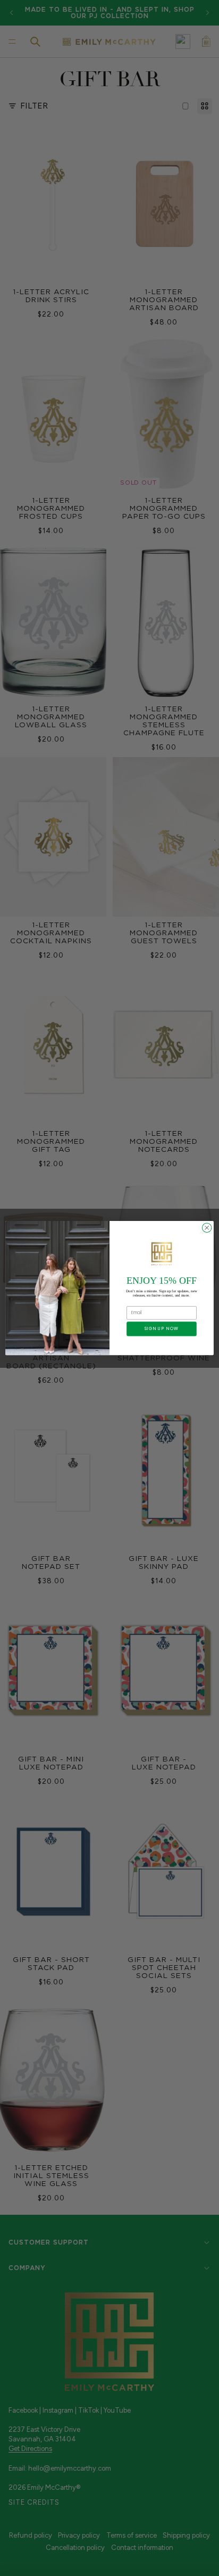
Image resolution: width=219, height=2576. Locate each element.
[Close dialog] (207, 1228)
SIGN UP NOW (162, 1329)
